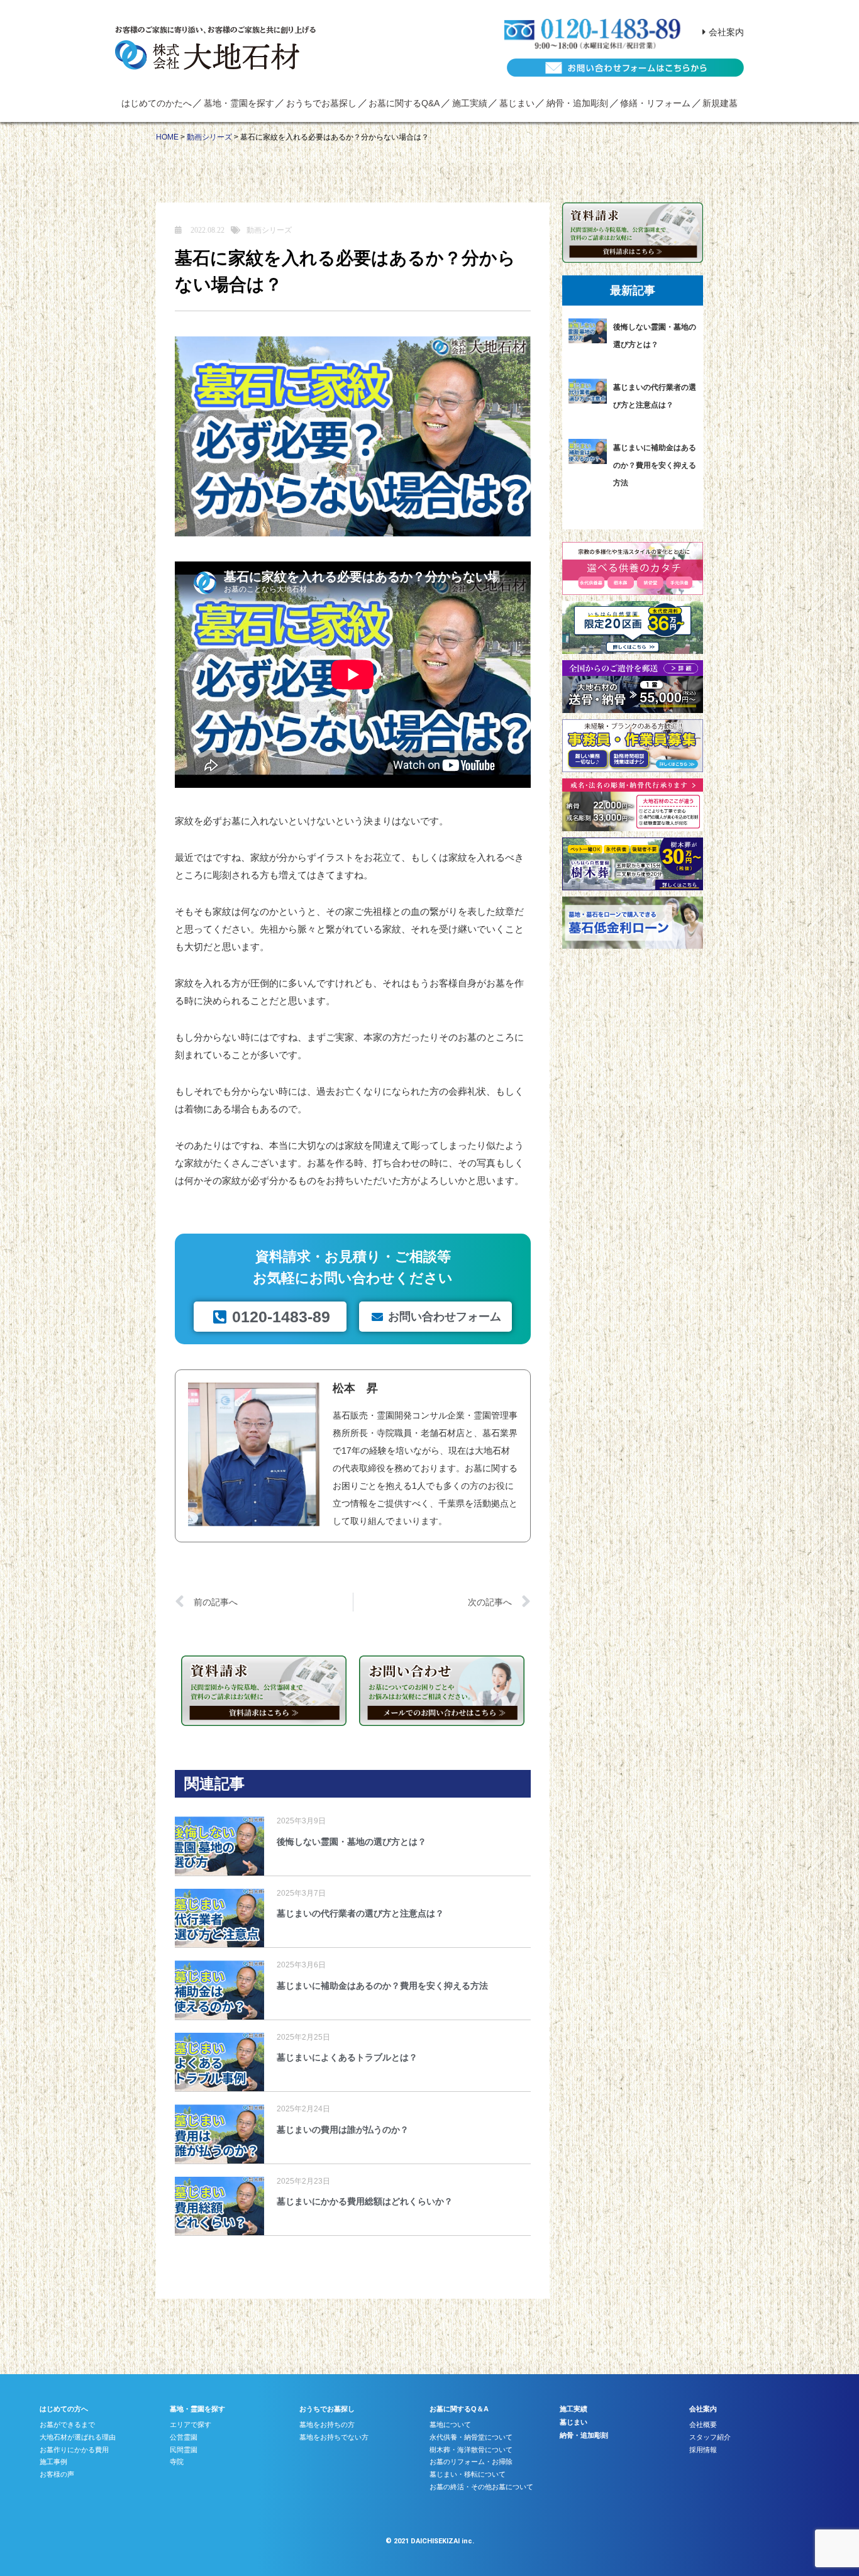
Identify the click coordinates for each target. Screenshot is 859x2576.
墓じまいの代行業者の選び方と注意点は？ (360, 1913)
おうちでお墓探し (321, 103)
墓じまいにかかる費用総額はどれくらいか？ (365, 2201)
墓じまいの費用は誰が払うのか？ (343, 2130)
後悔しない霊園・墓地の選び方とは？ (352, 1842)
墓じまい (517, 103)
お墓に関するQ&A (404, 103)
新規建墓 (720, 103)
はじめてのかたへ (157, 103)
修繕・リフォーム (655, 103)
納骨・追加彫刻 (577, 103)
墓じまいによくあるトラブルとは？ (347, 2057)
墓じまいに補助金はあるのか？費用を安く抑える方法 (382, 1986)
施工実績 (470, 103)
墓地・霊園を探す (239, 103)
